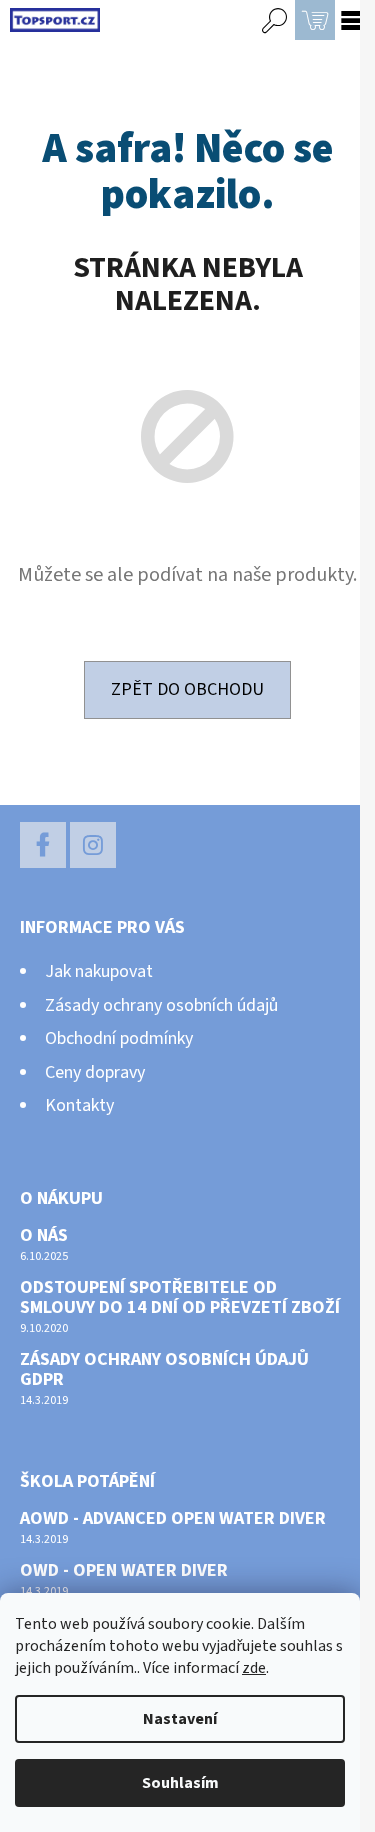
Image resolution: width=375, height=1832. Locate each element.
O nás (44, 1236)
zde (254, 1668)
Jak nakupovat (99, 971)
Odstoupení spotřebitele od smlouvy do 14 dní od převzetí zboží (180, 1298)
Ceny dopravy (95, 1072)
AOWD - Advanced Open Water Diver (173, 1519)
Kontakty (79, 1105)
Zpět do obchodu (187, 689)
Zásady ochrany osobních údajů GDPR (164, 1370)
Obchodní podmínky (119, 1038)
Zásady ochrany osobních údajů (161, 1005)
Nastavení (180, 1719)
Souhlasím (180, 1783)
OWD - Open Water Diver (124, 1571)
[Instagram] (93, 845)
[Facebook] (43, 845)
